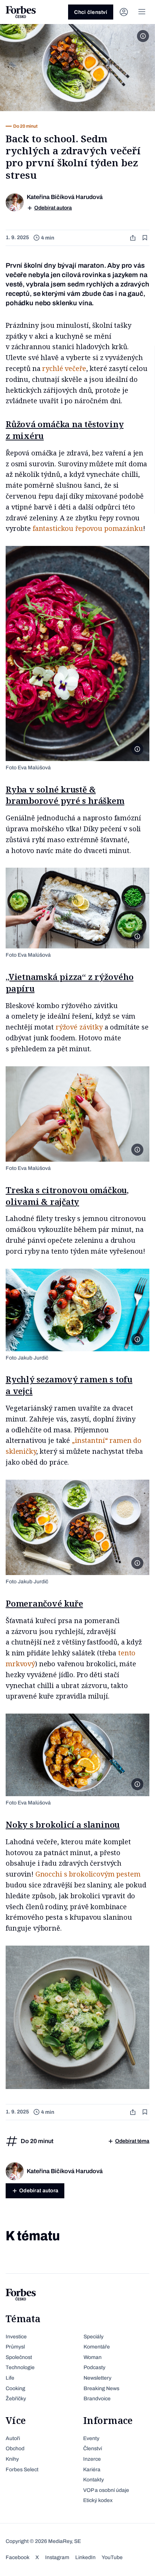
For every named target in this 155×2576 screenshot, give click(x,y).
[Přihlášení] (124, 12)
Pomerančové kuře (44, 1603)
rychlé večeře (64, 368)
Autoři (13, 2438)
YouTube (112, 2557)
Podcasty (94, 2367)
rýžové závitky (79, 1027)
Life (10, 2378)
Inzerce (92, 2459)
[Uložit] (146, 238)
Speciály (93, 2337)
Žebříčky (16, 2399)
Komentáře (97, 2347)
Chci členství (91, 12)
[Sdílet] (134, 238)
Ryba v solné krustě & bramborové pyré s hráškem (65, 795)
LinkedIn (85, 2557)
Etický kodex (98, 2500)
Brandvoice (97, 2399)
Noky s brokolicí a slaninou (63, 1824)
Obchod (15, 2449)
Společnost (19, 2357)
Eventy (91, 2438)
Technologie (20, 2367)
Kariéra (92, 2470)
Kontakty (93, 2480)
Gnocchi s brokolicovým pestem (88, 1874)
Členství (93, 2449)
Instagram (57, 2557)
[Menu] (142, 12)
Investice (16, 2337)
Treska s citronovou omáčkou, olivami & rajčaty (67, 1196)
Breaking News (101, 2388)
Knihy (12, 2459)
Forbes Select (22, 2470)
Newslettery (97, 2378)
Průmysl (15, 2347)
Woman (93, 2357)
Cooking (15, 2388)
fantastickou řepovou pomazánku (88, 528)
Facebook (17, 2557)
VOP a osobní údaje (106, 2490)
